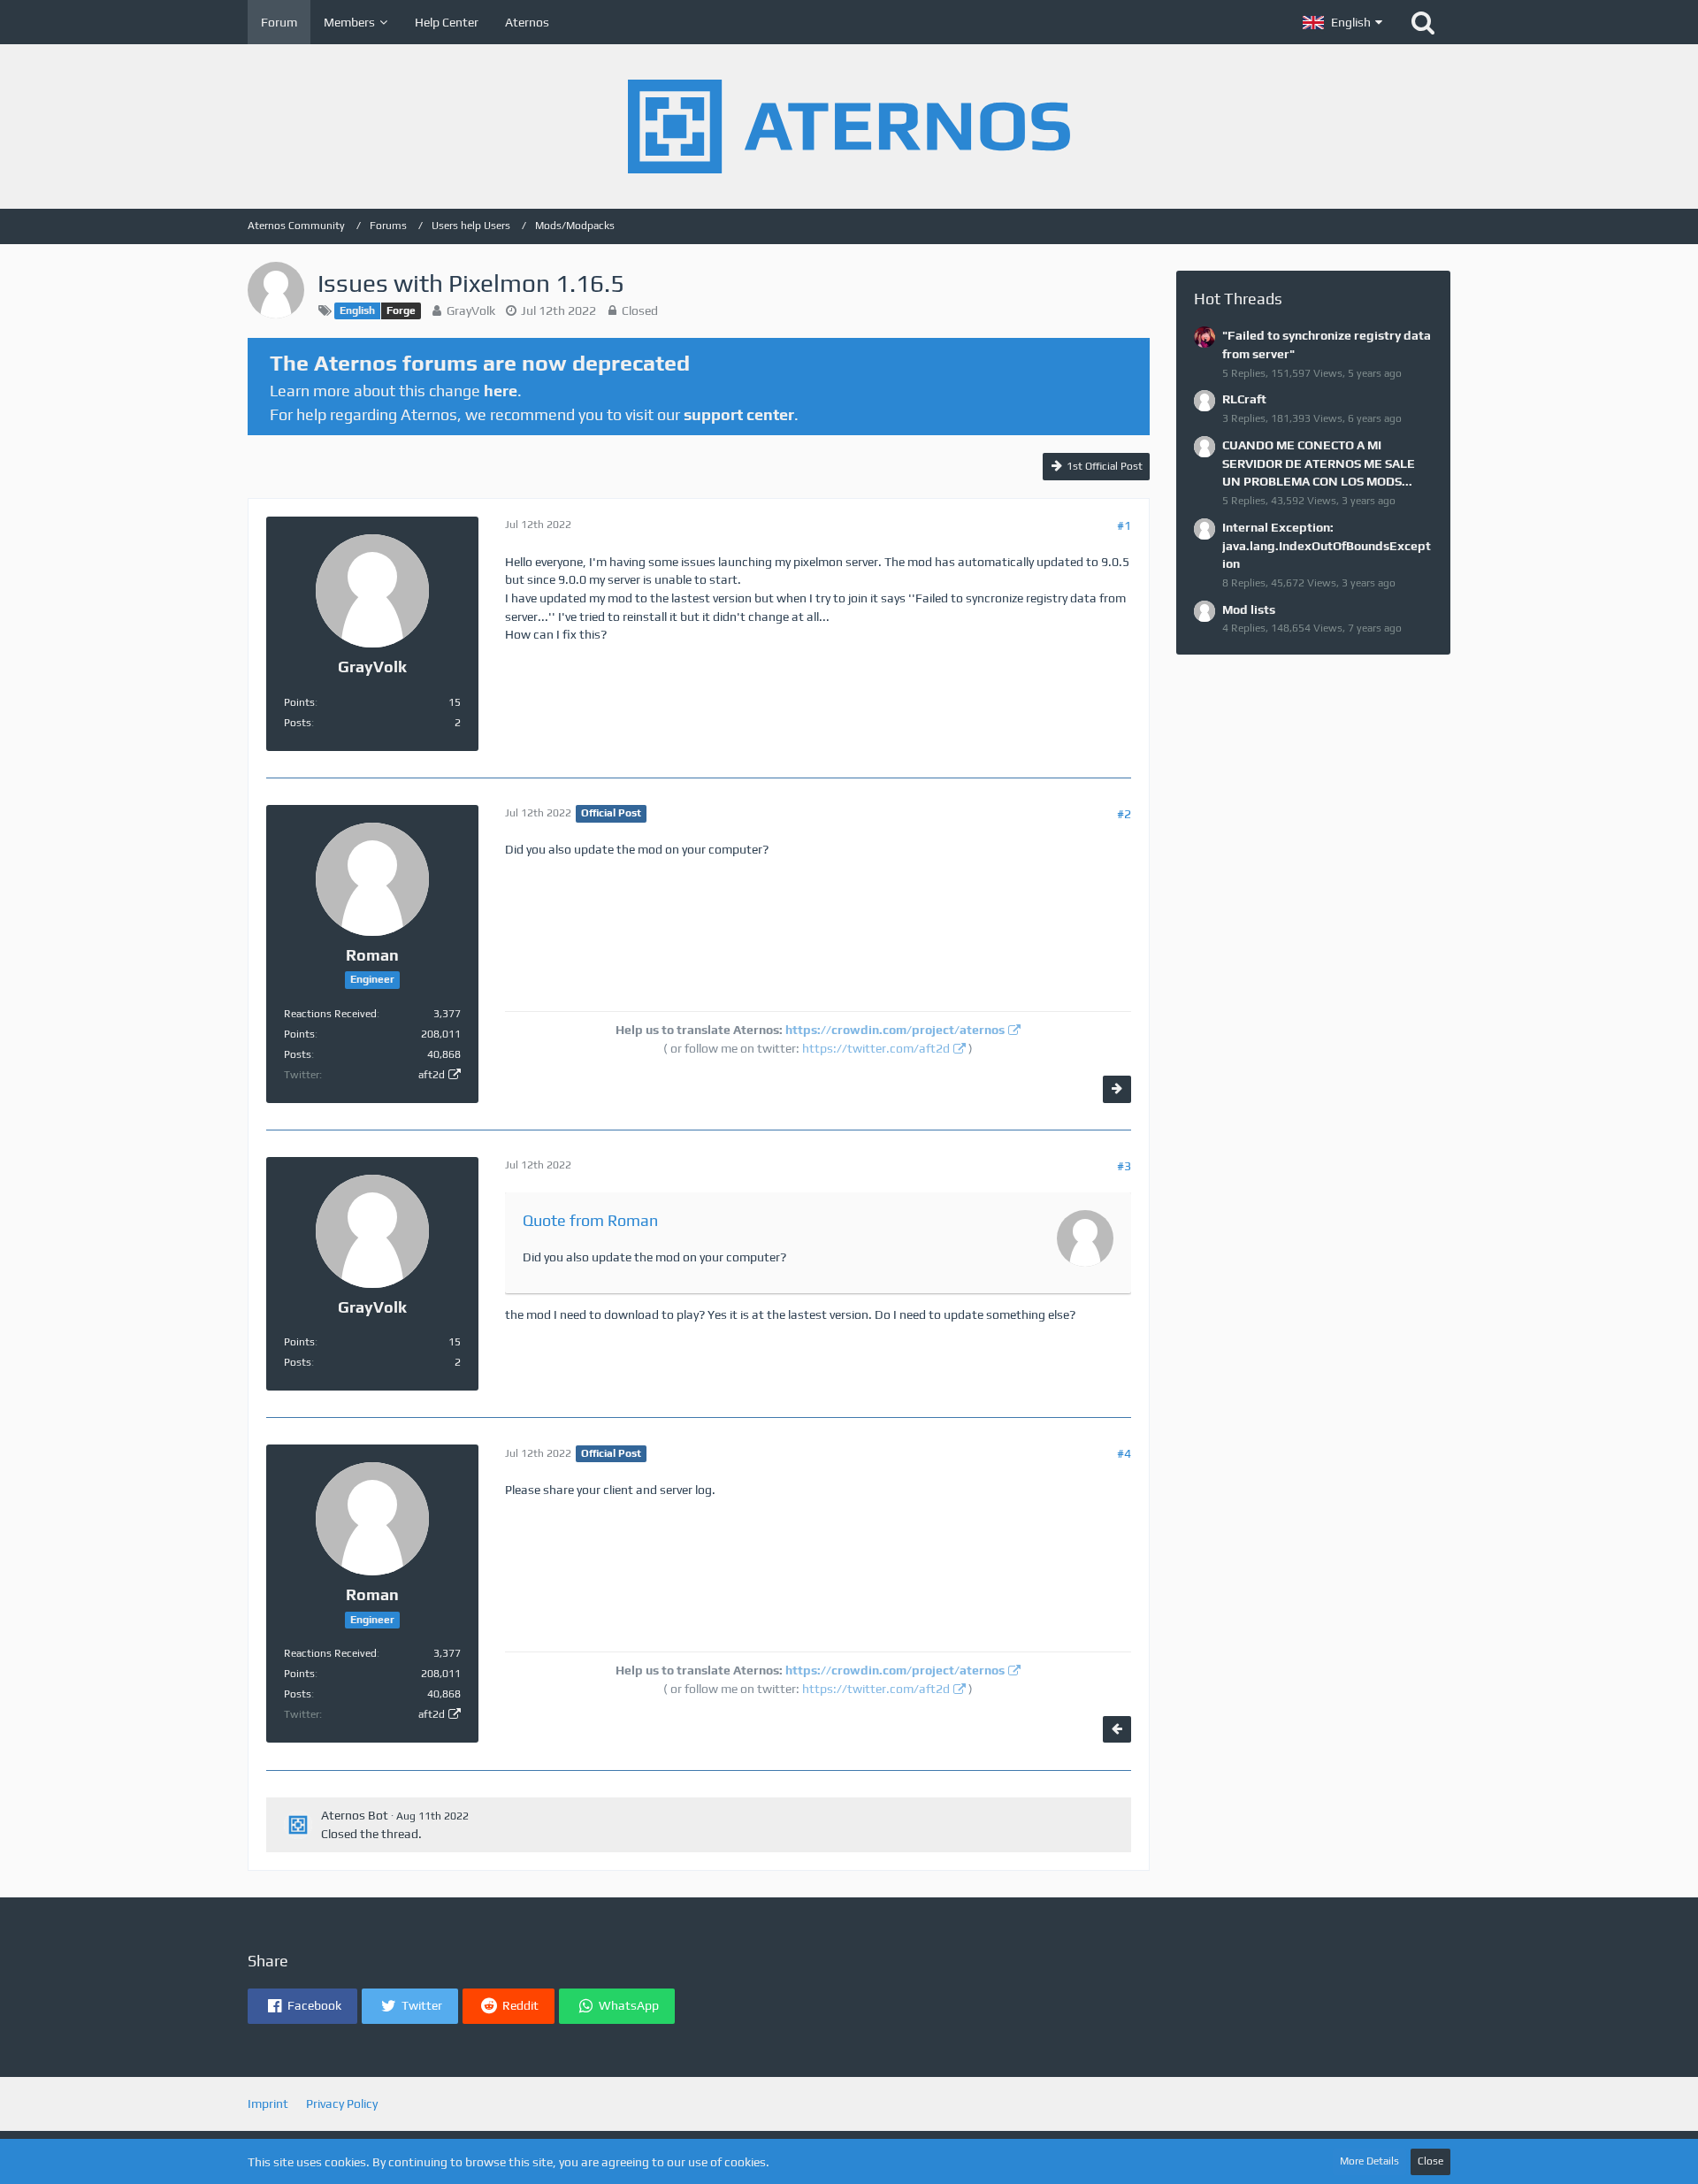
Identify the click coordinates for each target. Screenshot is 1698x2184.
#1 (1124, 525)
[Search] (1423, 22)
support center (739, 414)
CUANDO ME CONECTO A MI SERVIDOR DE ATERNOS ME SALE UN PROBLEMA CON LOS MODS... (1319, 463)
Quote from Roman (590, 1220)
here (501, 391)
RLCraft (1244, 399)
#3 (1124, 1166)
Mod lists (1249, 609)
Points (299, 702)
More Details (1369, 2161)
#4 (1124, 1453)
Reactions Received (330, 1014)
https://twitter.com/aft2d (876, 1048)
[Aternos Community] (849, 126)
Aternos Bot (355, 1815)
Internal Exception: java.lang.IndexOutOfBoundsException (1327, 545)
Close (1430, 2161)
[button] (1342, 22)
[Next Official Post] (1117, 1089)
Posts (298, 723)
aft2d (432, 1075)
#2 (1124, 814)
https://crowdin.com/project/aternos (895, 1030)
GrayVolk (471, 310)
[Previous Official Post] (1117, 1730)
